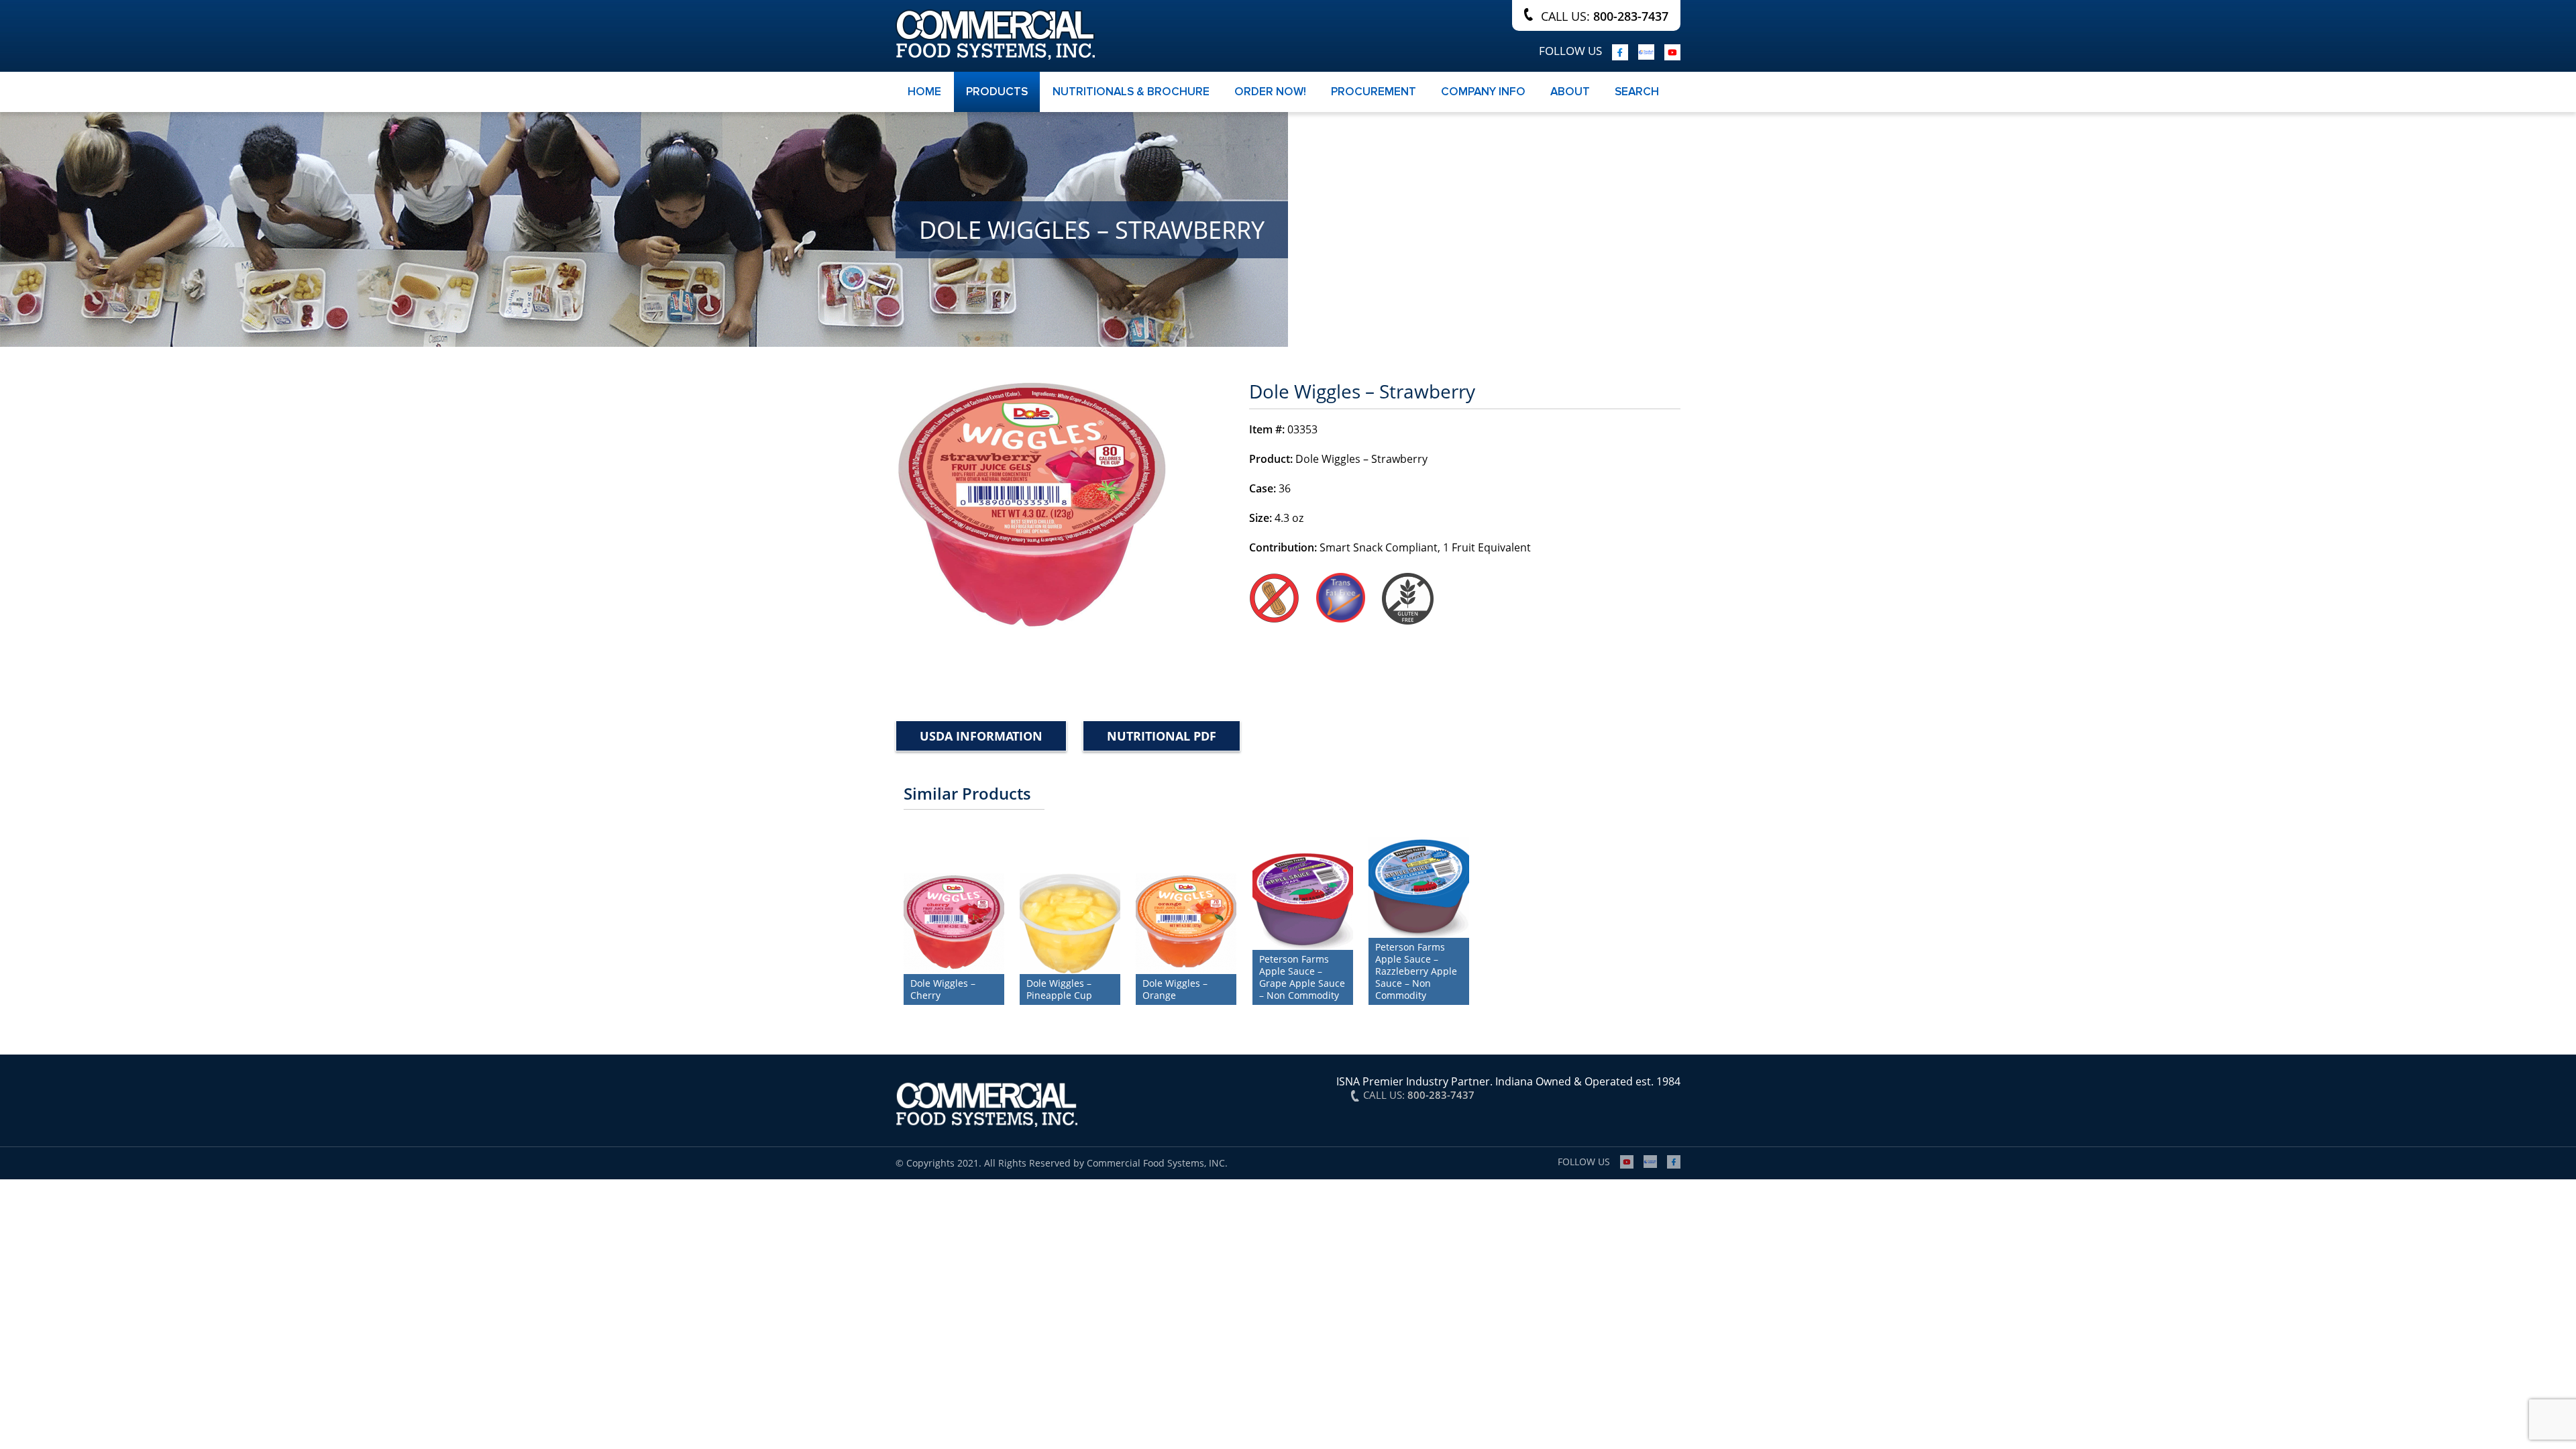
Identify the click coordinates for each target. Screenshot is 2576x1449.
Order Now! (1270, 92)
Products (997, 92)
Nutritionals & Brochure (1131, 92)
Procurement (1374, 92)
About (1570, 92)
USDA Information (981, 736)
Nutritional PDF (1162, 736)
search (1637, 92)
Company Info (1483, 92)
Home (924, 92)
